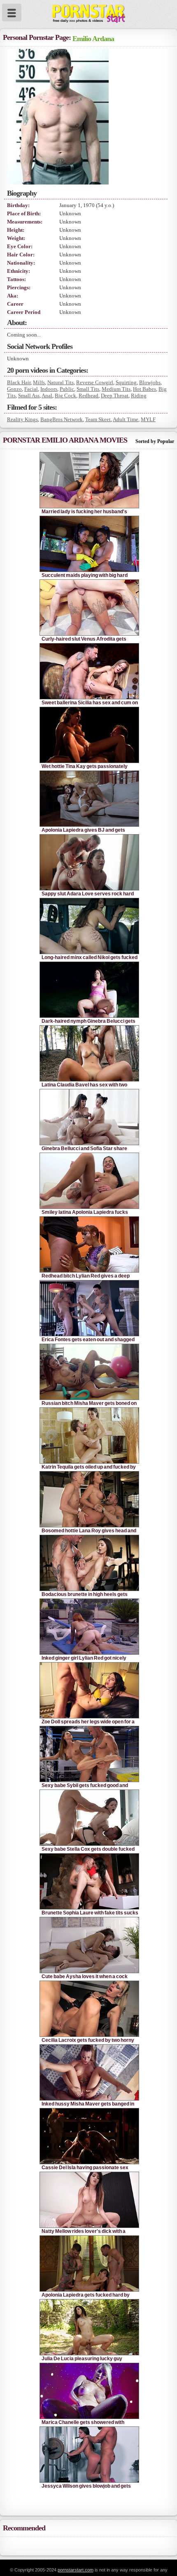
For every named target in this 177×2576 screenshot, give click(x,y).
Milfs (39, 382)
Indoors (49, 389)
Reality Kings (22, 419)
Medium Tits (116, 389)
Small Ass (29, 396)
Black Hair (19, 382)
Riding (139, 396)
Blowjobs (150, 382)
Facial (31, 389)
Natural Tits (61, 382)
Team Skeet (98, 419)
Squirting (126, 382)
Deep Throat (115, 396)
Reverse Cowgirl (95, 382)
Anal (47, 396)
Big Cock (65, 396)
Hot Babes (144, 389)
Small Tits (88, 389)
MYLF (148, 419)
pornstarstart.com (76, 2570)
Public (67, 389)
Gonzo (14, 389)
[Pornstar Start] (88, 12)
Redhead (88, 396)
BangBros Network (62, 419)
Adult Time (126, 419)
